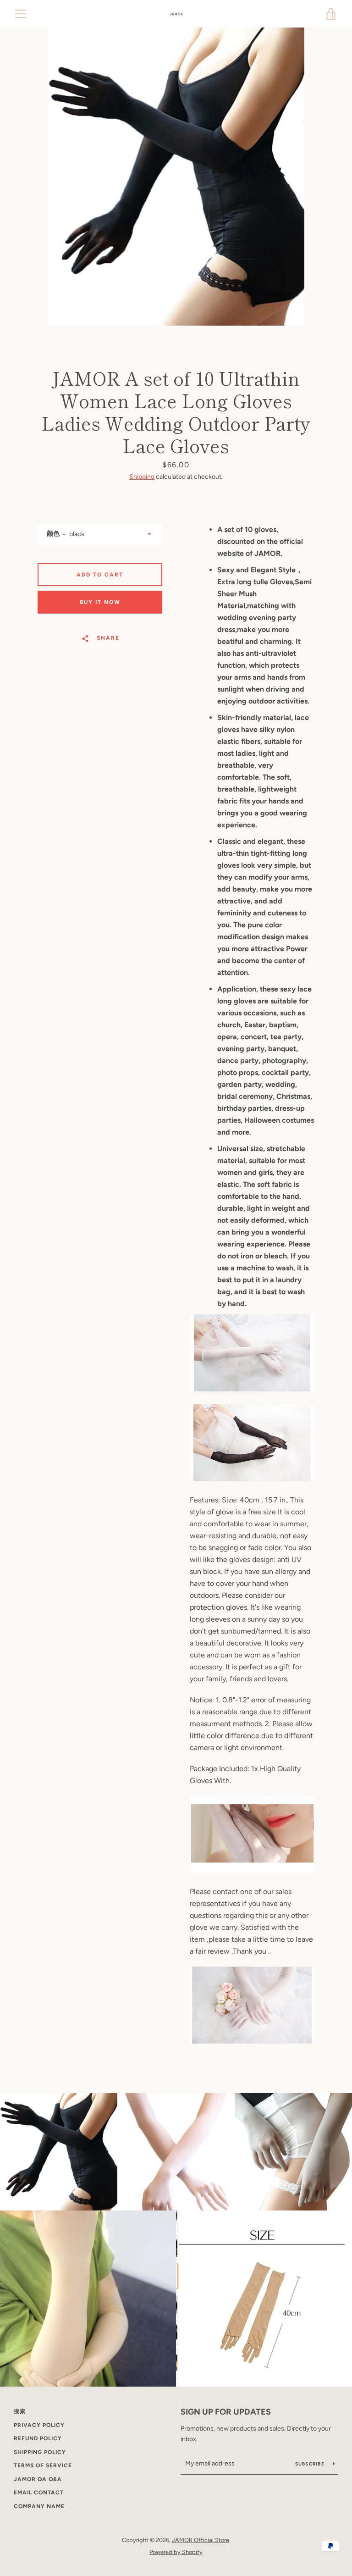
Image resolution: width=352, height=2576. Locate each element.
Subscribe (311, 2464)
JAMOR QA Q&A (38, 2479)
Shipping (142, 477)
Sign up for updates (226, 2412)
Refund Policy (38, 2438)
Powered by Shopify (176, 2552)
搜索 (20, 2411)
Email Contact (39, 2493)
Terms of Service (43, 2465)
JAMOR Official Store (201, 2540)
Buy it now (100, 602)
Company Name (39, 2506)
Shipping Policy (40, 2452)
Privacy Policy (39, 2425)
